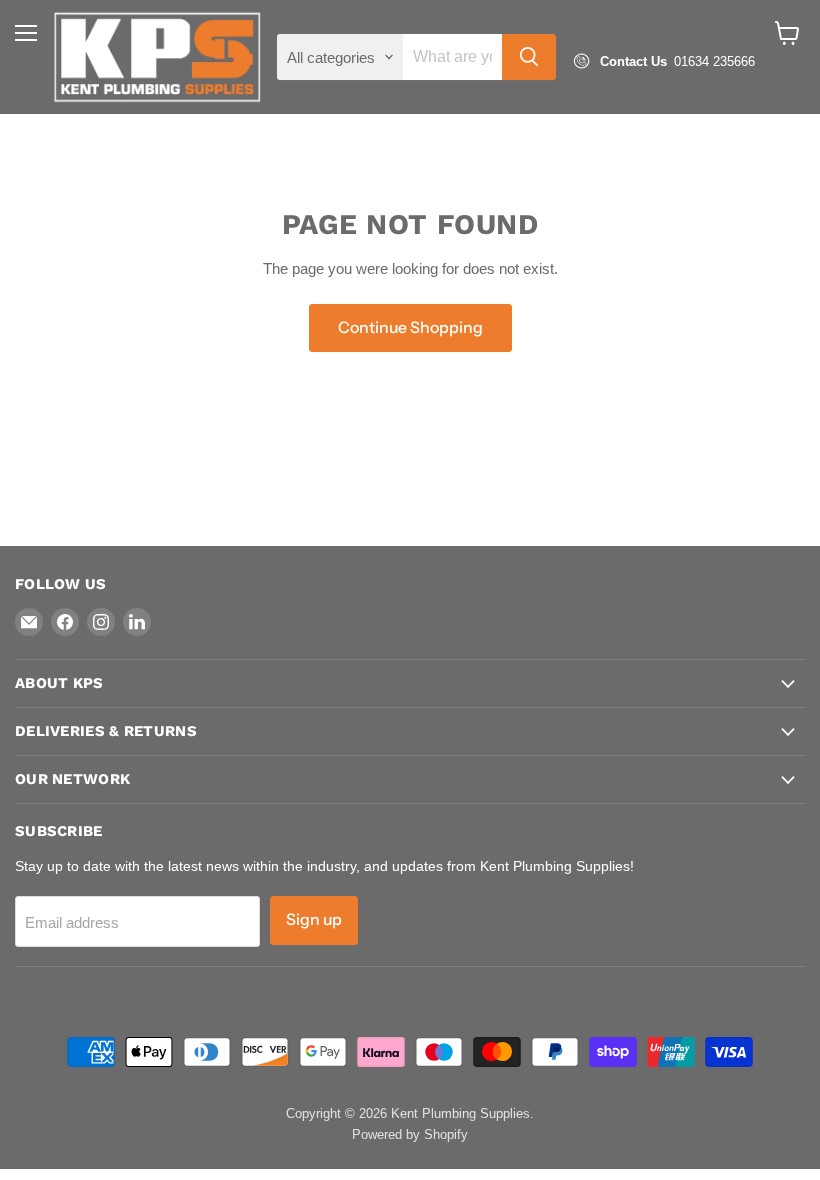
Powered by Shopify (410, 1134)
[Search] (529, 57)
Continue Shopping (410, 327)
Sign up (314, 919)
